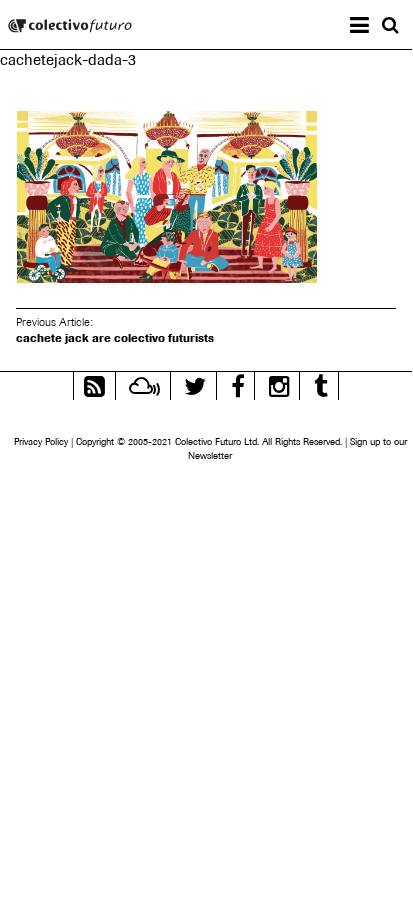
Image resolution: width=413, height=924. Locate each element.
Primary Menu (375, 27)
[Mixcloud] (144, 383)
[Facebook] (238, 383)
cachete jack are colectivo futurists (115, 337)
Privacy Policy (41, 441)
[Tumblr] (321, 383)
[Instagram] (279, 383)
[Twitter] (195, 383)
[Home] (70, 27)
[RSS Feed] (94, 383)
